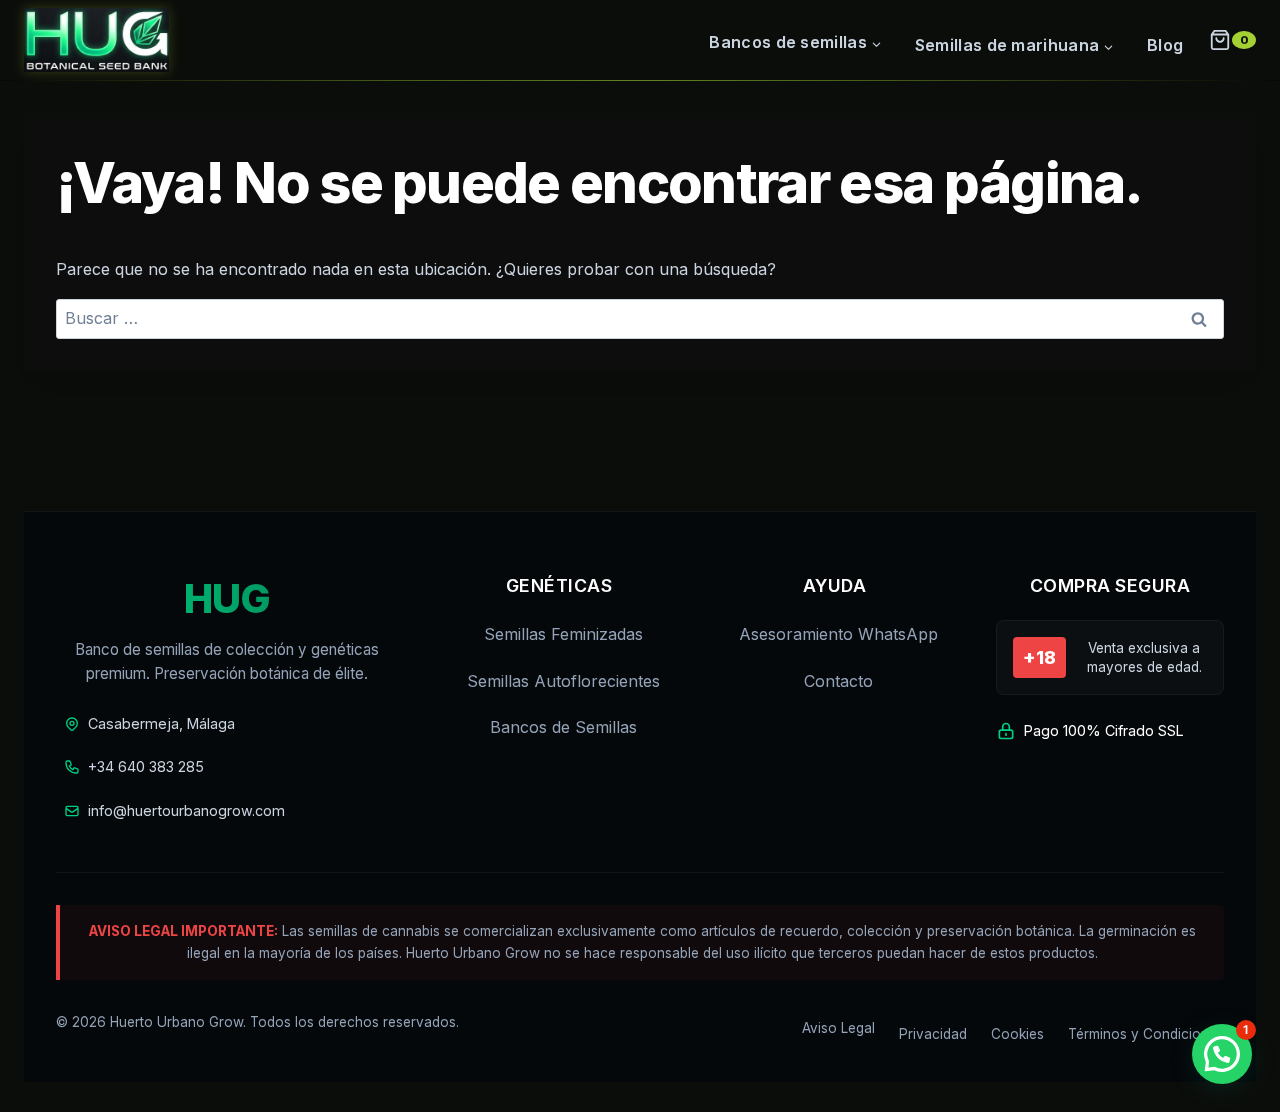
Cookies (1017, 1034)
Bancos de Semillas (563, 727)
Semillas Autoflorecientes (563, 681)
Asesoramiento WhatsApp (838, 634)
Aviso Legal (838, 1028)
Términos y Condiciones (1146, 1034)
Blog (1165, 45)
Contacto (838, 681)
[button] (1222, 1054)
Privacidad (933, 1034)
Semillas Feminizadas (563, 634)
